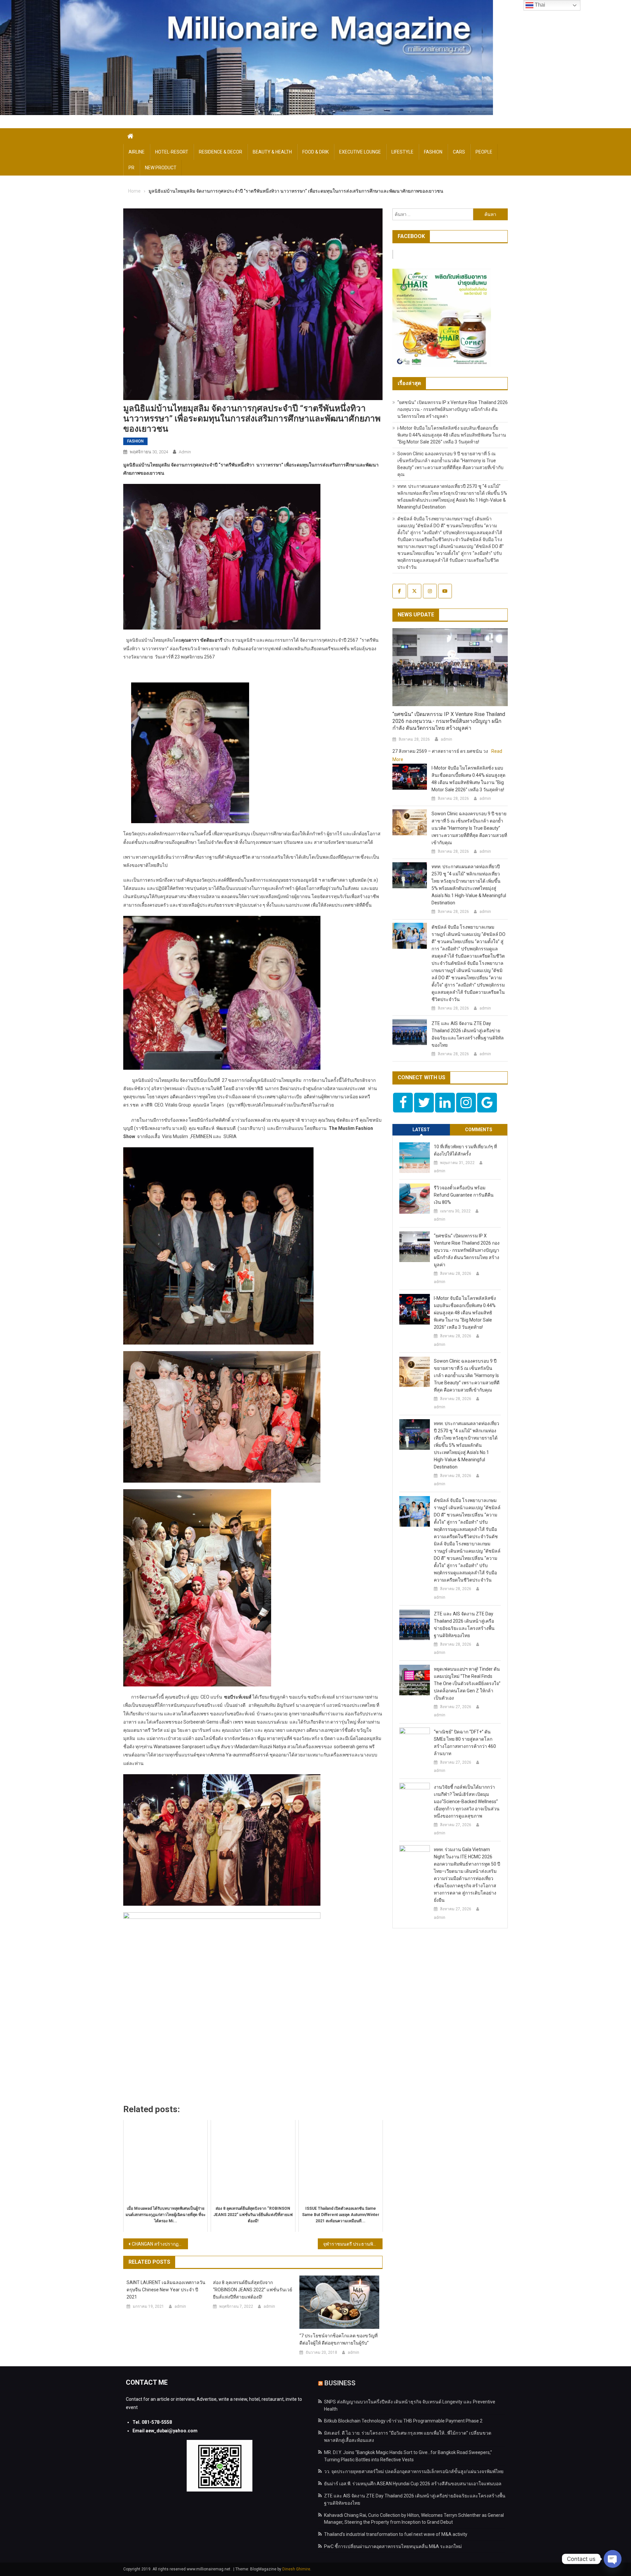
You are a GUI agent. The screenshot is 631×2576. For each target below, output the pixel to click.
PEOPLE (484, 152)
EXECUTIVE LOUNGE (360, 152)
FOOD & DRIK (315, 152)
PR (131, 168)
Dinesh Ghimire (296, 2569)
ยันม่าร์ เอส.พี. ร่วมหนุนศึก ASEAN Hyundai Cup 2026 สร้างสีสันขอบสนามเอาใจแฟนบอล (413, 2484)
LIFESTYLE (402, 152)
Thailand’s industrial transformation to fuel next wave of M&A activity (396, 2534)
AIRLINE (137, 152)
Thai (539, 5)
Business (340, 2383)
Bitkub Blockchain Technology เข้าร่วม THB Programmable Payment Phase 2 (403, 2421)
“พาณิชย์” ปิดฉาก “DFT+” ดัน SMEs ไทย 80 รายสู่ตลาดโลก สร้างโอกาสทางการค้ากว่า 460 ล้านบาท (465, 1743)
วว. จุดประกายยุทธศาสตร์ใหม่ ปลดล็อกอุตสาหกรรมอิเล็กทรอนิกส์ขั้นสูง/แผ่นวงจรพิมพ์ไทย (414, 2471)
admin (185, 452)
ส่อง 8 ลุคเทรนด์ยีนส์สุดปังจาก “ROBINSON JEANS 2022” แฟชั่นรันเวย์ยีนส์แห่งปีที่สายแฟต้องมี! (253, 2290)
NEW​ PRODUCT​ (161, 168)
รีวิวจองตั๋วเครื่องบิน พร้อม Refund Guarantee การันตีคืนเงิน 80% (464, 1195)
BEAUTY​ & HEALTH (272, 152)
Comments (479, 1130)
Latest (421, 1130)
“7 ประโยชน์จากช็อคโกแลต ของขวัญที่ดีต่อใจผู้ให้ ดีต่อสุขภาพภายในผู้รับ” (339, 2339)
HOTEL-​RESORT (172, 152)
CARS (459, 152)
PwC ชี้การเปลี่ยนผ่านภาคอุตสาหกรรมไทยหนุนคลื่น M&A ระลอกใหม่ (393, 2546)
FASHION (433, 152)
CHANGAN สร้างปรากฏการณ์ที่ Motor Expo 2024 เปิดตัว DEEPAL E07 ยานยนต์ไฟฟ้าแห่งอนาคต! (160, 2244)
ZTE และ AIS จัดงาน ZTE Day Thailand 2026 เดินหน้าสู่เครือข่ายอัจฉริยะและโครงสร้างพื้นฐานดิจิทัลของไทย (468, 1034)
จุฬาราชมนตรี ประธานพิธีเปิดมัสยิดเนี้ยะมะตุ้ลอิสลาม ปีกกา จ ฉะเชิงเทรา (353, 2244)
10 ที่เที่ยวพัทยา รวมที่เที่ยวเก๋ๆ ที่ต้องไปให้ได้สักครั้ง (465, 1150)
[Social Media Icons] (403, 1103)
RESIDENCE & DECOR (221, 152)
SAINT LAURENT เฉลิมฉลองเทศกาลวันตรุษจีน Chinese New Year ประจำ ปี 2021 (166, 2290)
